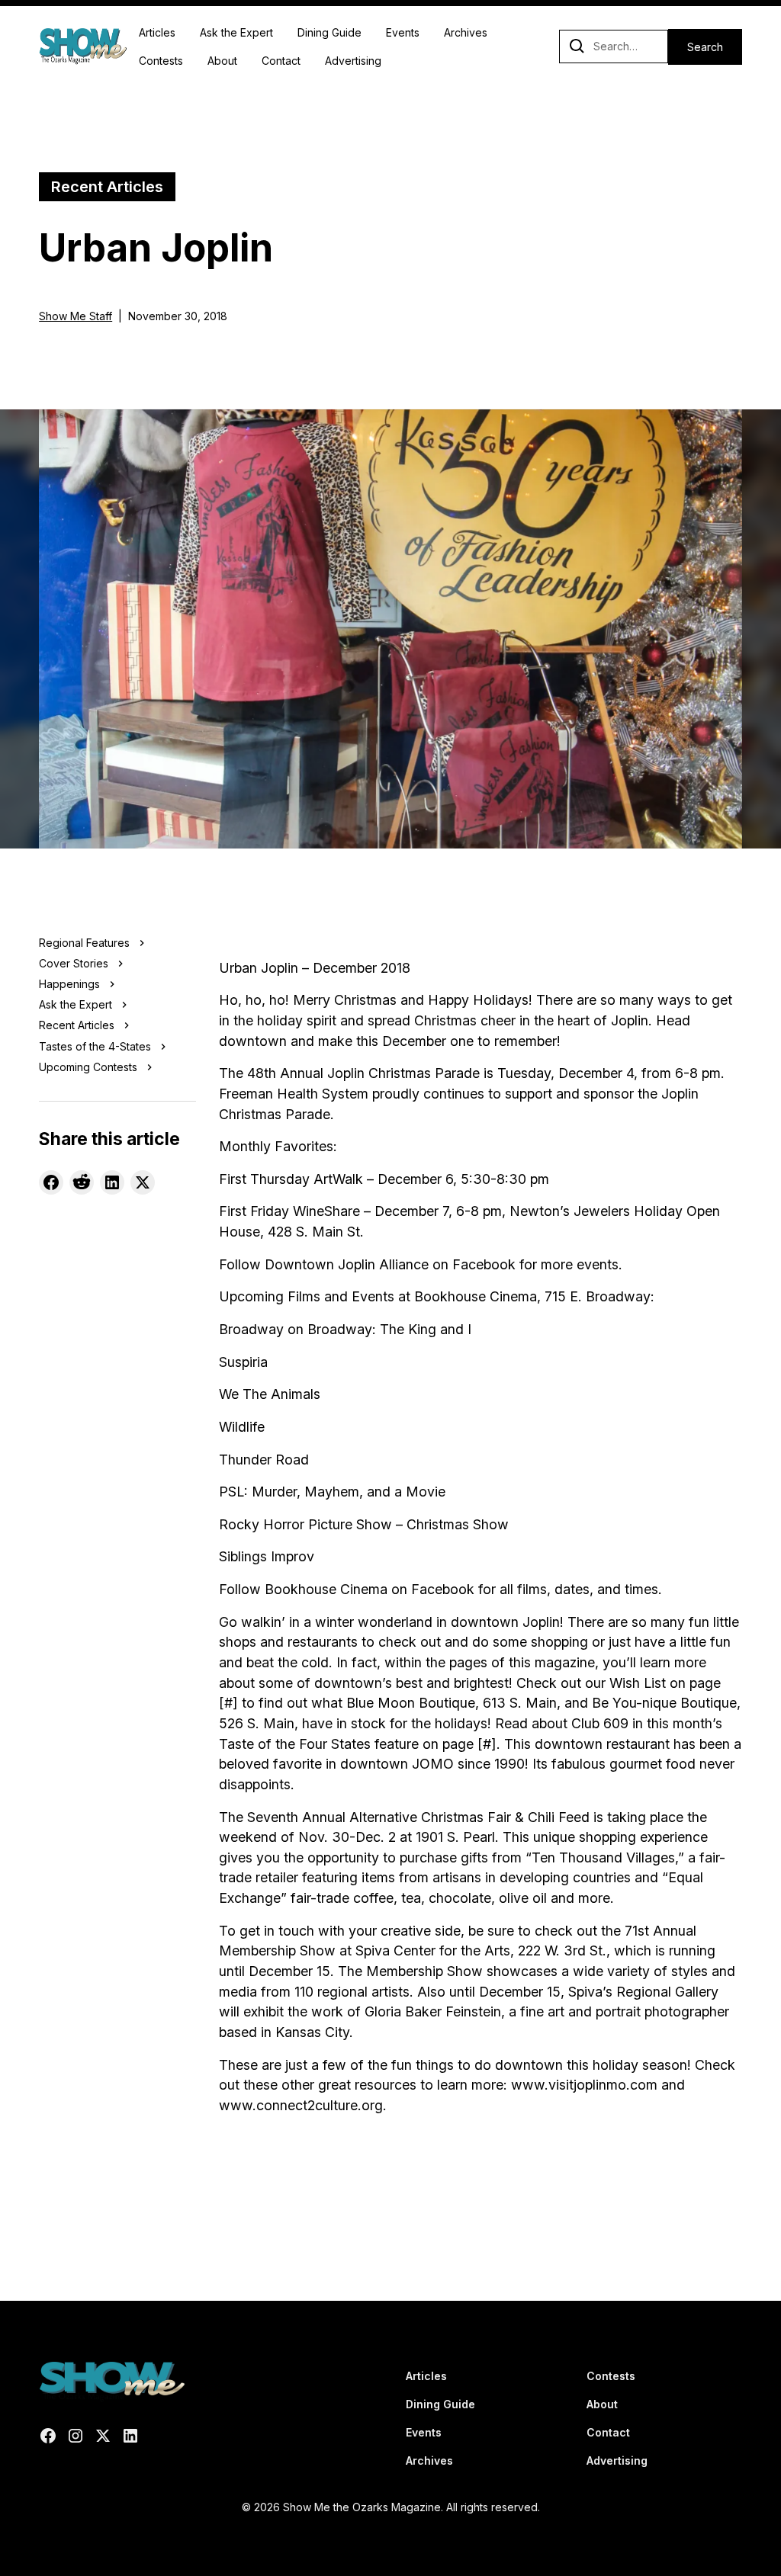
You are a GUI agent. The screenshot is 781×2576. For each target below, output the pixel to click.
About (222, 61)
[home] (83, 47)
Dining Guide (329, 32)
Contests (161, 61)
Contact (281, 61)
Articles (157, 32)
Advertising (353, 61)
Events (403, 32)
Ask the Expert (236, 32)
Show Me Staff (76, 316)
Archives (466, 32)
